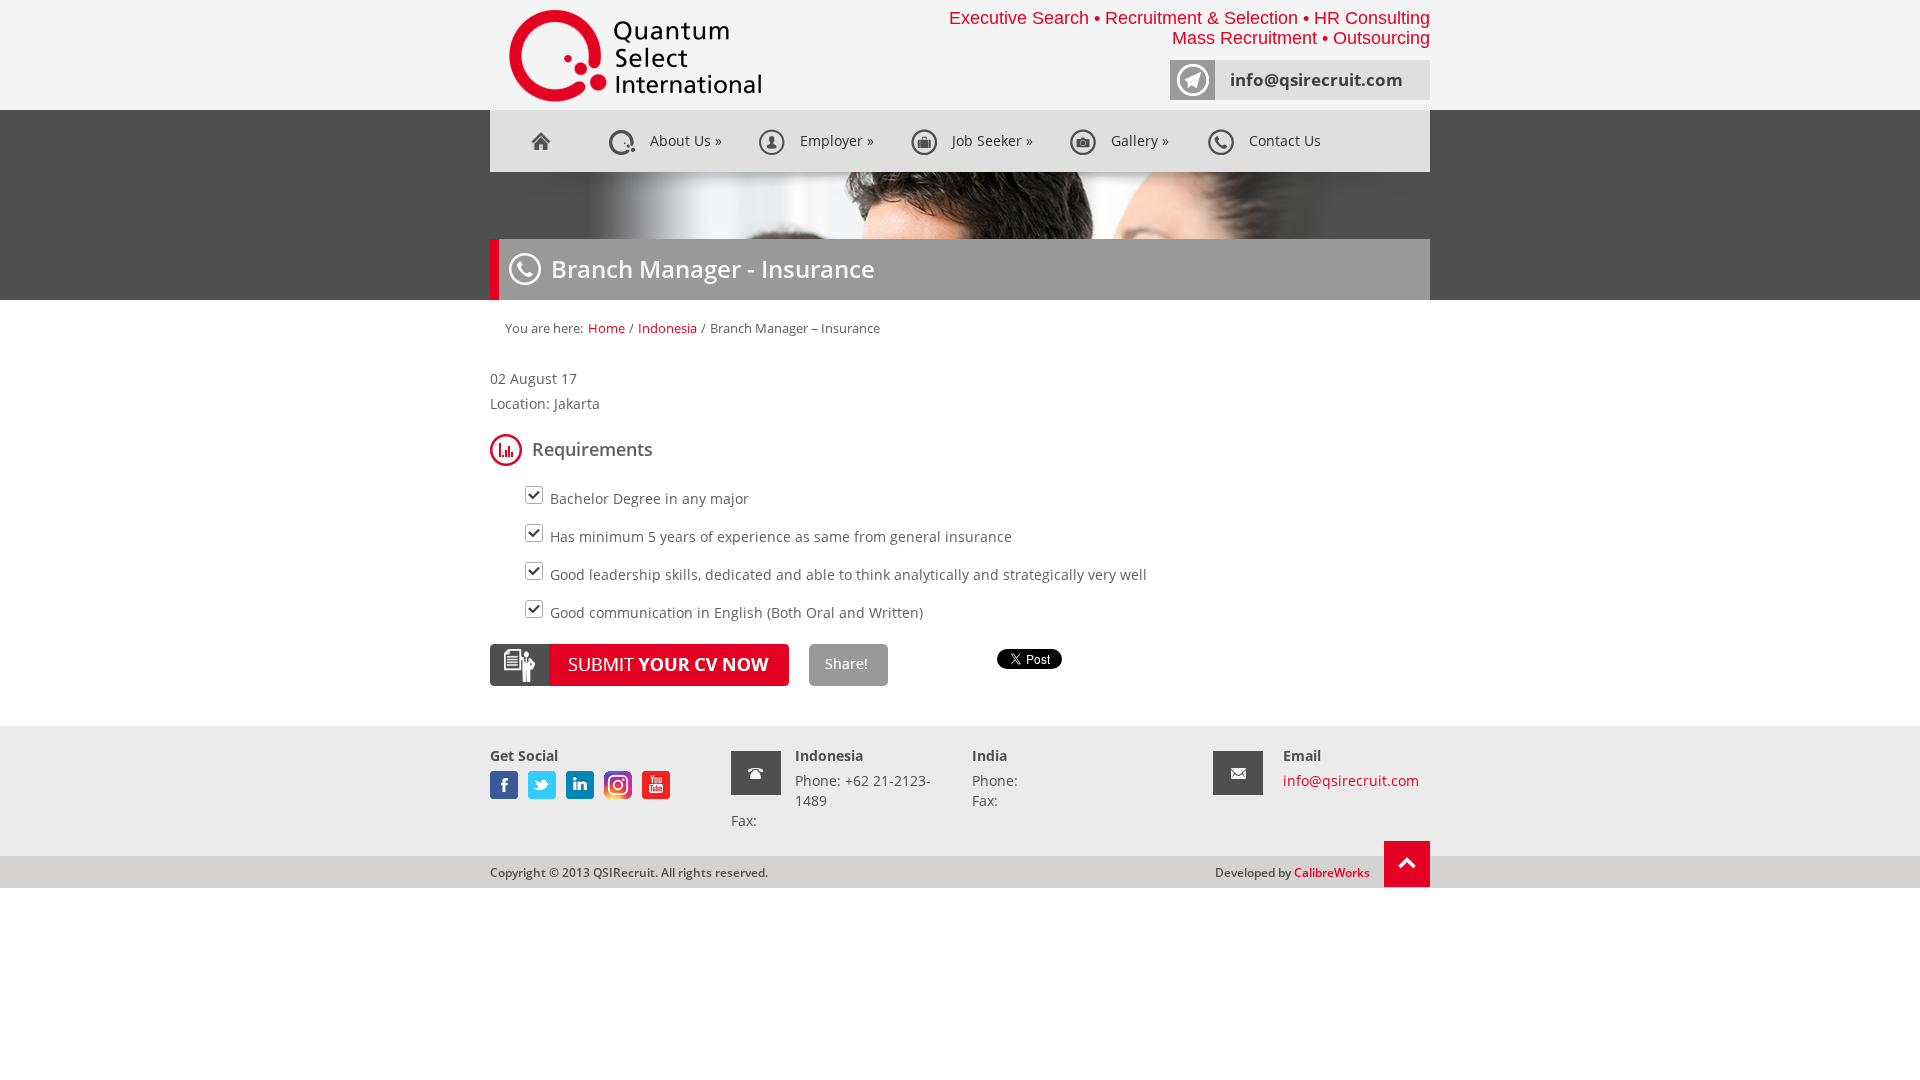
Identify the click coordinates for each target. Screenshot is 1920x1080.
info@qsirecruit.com (1316, 79)
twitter (542, 781)
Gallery (1136, 140)
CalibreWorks (1332, 872)
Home (540, 141)
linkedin (580, 781)
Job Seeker (988, 140)
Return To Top (1407, 864)
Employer (833, 140)
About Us (682, 140)
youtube (656, 781)
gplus (618, 781)
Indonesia (667, 328)
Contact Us (1281, 140)
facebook (504, 781)
